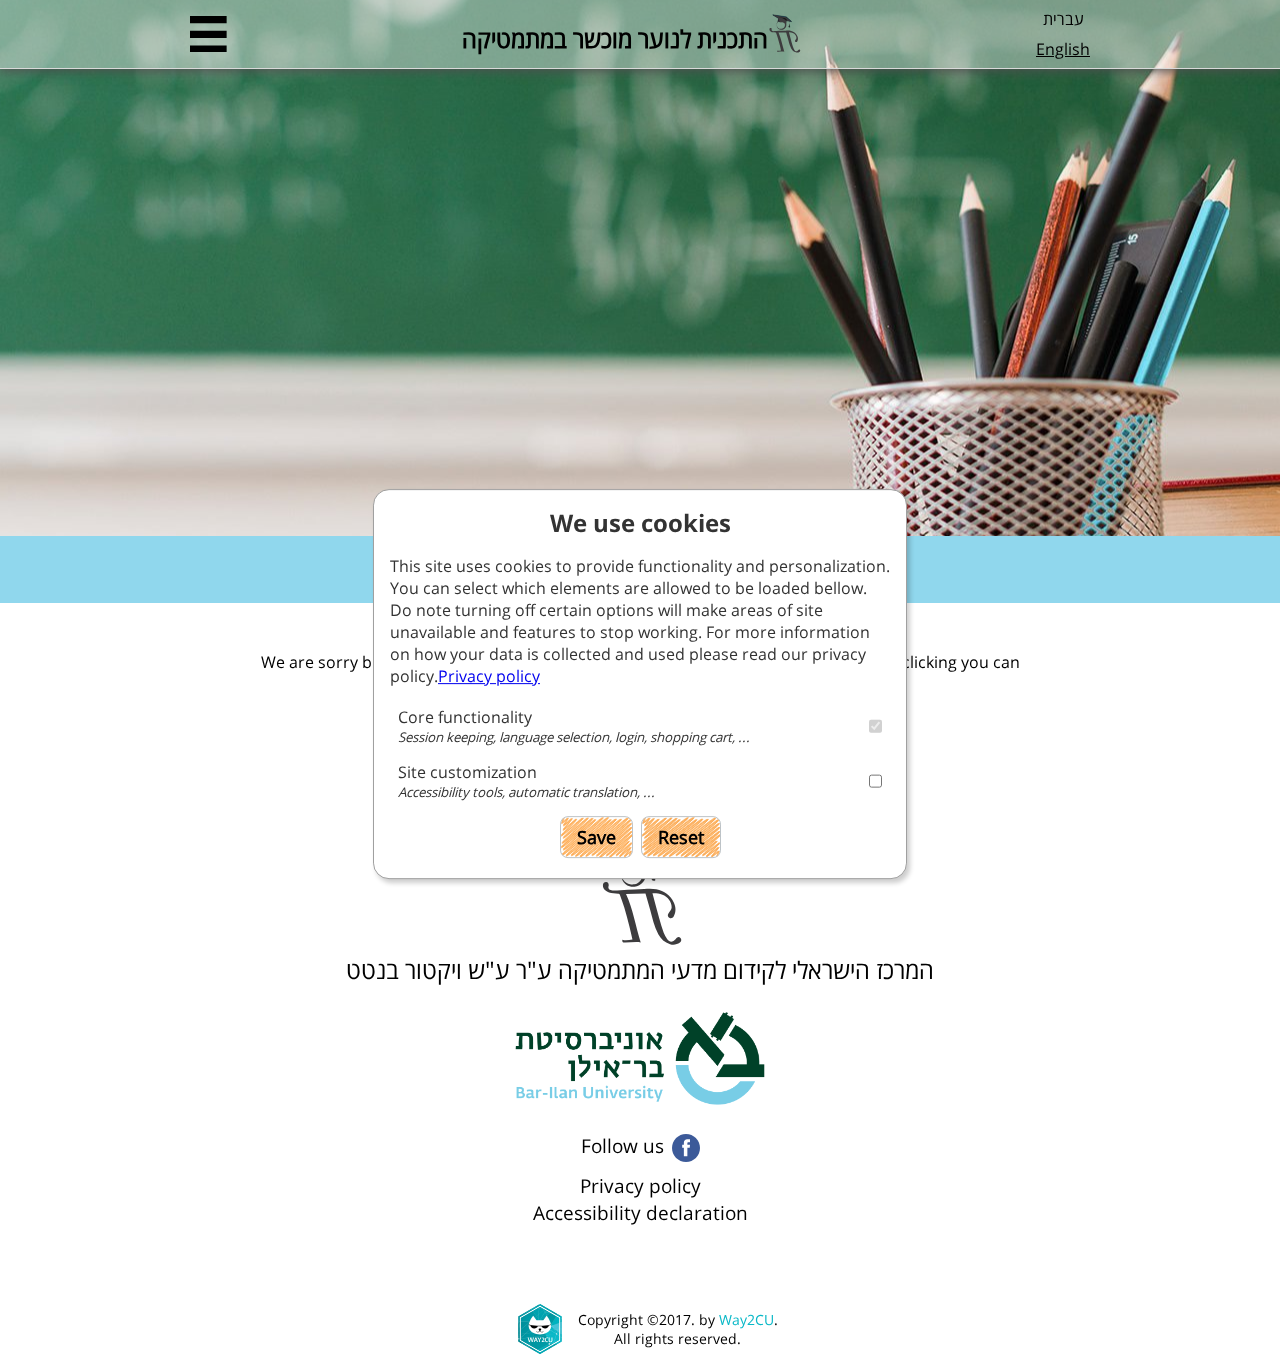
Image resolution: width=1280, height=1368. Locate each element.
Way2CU (746, 1319)
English (1063, 49)
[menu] (208, 34)
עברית (1063, 19)
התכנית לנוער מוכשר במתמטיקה (615, 35)
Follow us (622, 1145)
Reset (681, 837)
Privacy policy (640, 1185)
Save (596, 837)
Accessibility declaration (640, 1212)
